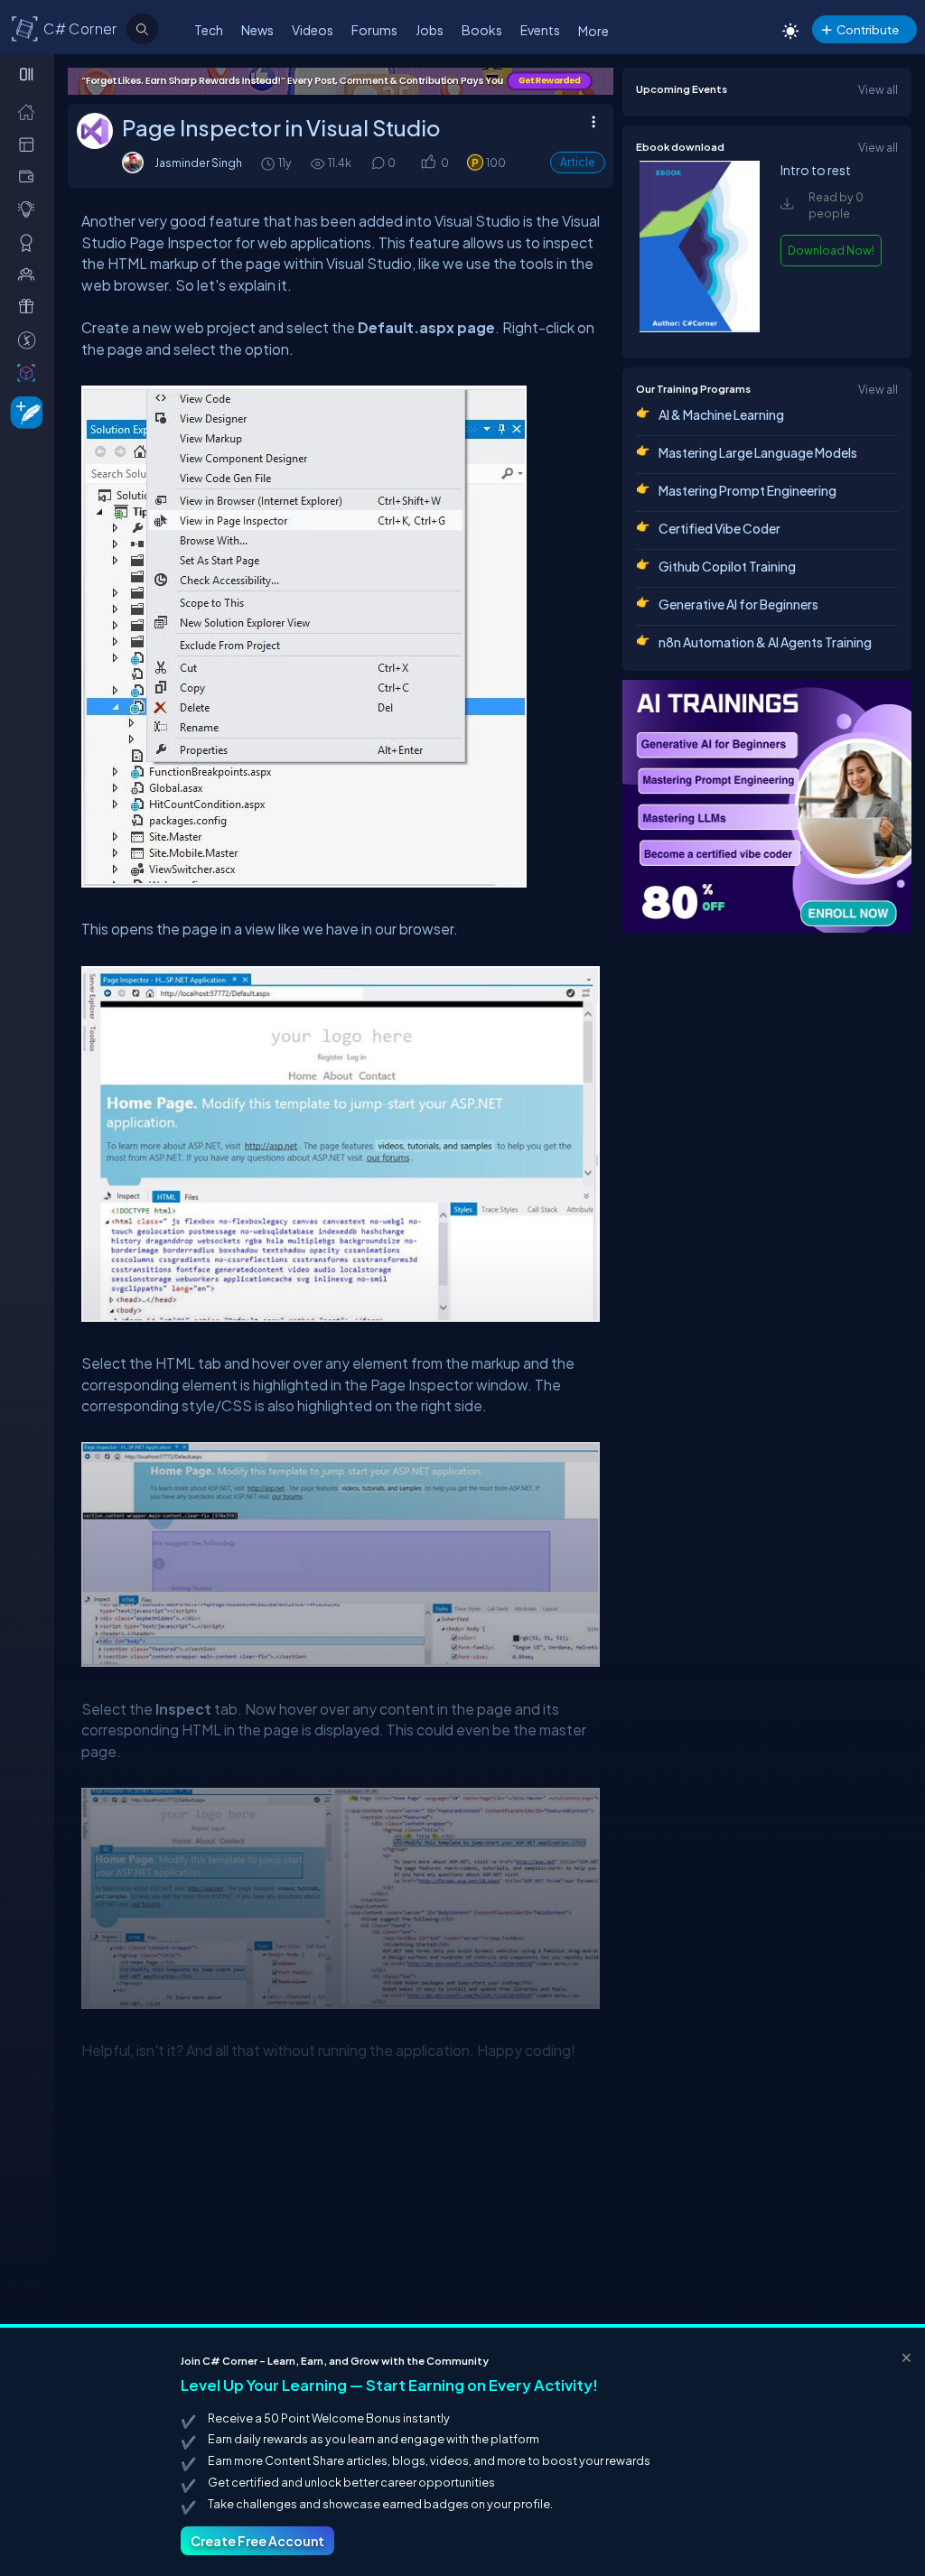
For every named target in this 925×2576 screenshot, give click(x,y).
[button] (428, 163)
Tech (209, 30)
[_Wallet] (30, 176)
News (257, 30)
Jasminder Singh (198, 163)
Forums (374, 30)
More (593, 31)
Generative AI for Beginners (738, 604)
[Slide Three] (537, 81)
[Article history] (269, 163)
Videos (313, 30)
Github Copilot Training (727, 566)
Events (540, 30)
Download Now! (831, 250)
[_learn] (30, 209)
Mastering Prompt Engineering (747, 490)
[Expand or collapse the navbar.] (28, 74)
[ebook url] (699, 328)
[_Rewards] (30, 339)
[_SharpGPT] (30, 372)
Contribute (868, 29)
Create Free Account (257, 2541)
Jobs (430, 30)
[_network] (30, 274)
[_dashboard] (30, 144)
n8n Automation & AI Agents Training (765, 642)
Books (482, 30)
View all (878, 89)
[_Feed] (30, 111)
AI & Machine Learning (721, 414)
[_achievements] (30, 242)
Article (578, 162)
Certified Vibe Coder (719, 528)
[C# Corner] (25, 28)
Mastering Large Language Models (758, 452)
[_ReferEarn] (30, 306)
